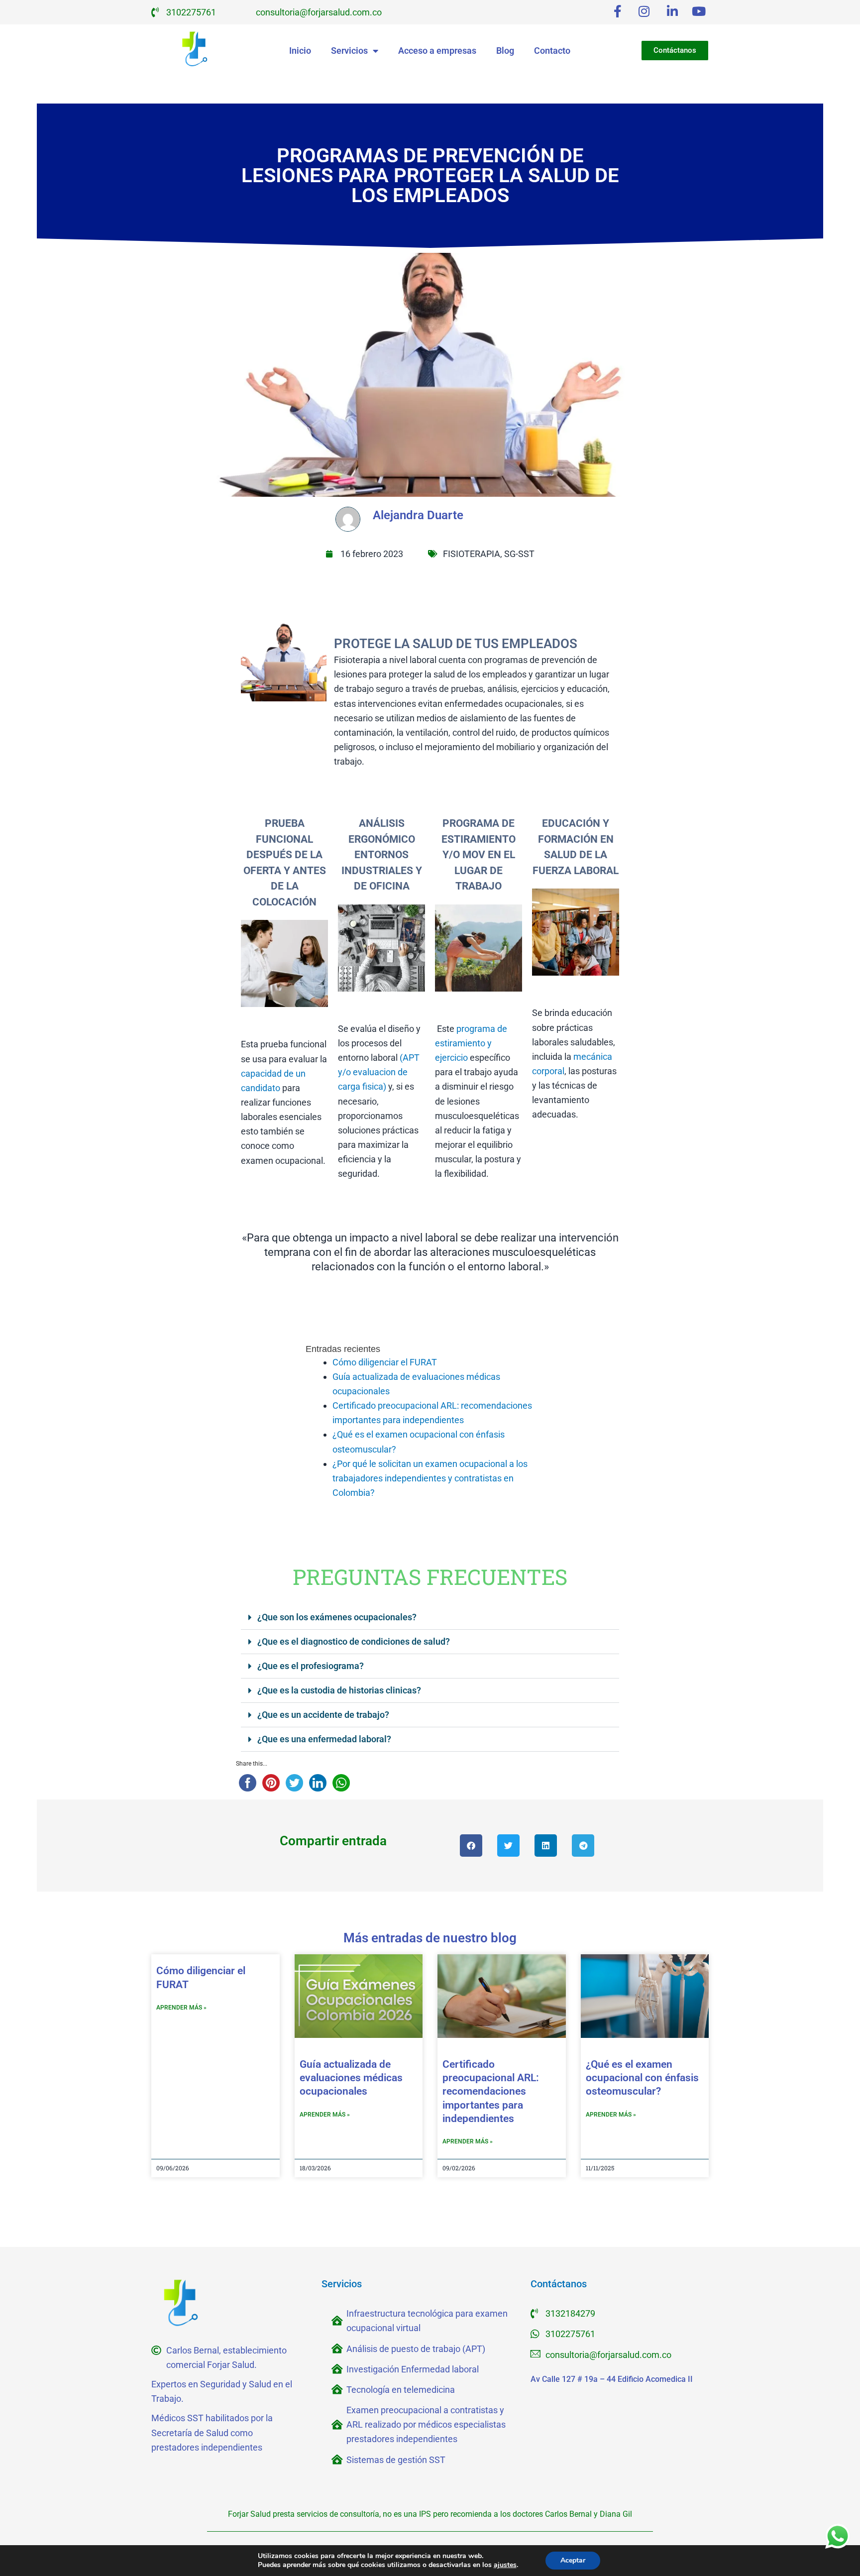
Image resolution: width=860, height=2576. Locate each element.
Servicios (349, 51)
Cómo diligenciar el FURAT (385, 1362)
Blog (505, 51)
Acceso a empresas (437, 51)
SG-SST (519, 554)
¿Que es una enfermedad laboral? (324, 1739)
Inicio (300, 51)
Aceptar (573, 2560)
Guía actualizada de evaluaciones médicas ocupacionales (351, 2078)
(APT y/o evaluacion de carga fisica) (379, 1072)
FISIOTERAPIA (472, 554)
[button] (430, 1618)
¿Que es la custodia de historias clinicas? (339, 1690)
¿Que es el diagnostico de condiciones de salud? (354, 1641)
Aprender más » (181, 2008)
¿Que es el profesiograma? (311, 1666)
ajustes (505, 2565)
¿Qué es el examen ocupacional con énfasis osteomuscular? (642, 2078)
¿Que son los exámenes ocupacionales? (337, 1617)
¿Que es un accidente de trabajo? (323, 1715)
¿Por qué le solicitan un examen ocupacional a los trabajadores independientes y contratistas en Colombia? (430, 1478)
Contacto (552, 51)
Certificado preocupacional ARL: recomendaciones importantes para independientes (491, 2091)
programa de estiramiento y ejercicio (471, 1043)
